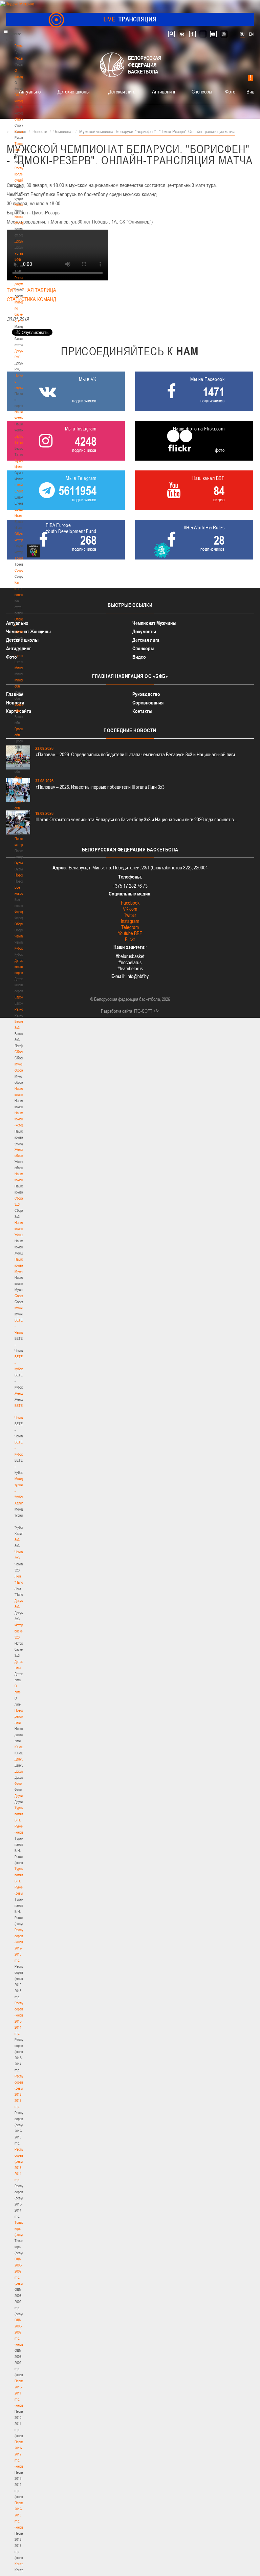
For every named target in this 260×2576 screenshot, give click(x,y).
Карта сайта (19, 711)
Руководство (146, 694)
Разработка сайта (116, 1011)
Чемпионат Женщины (28, 631)
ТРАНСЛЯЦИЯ (130, 19)
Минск (19, 668)
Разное (20, 1009)
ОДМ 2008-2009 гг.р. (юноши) (20, 2332)
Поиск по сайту (171, 34)
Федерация (23, 912)
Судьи (19, 863)
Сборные (21, 924)
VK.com (130, 909)
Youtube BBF (130, 933)
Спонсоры (202, 91)
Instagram (130, 921)
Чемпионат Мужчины (154, 623)
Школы (19, 656)
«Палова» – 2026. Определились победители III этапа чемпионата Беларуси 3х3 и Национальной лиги (135, 754)
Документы (23, 241)
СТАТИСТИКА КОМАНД (31, 299)
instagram (224, 34)
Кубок (19, 948)
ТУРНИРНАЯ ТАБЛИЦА (31, 290)
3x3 (17, 1540)
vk (182, 34)
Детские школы (74, 91)
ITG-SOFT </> (147, 1011)
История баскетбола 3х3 (23, 1631)
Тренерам (22, 558)
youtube (213, 34)
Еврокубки (22, 997)
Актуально (30, 91)
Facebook (130, 903)
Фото (18, 1783)
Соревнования (148, 703)
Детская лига (122, 91)
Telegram (130, 927)
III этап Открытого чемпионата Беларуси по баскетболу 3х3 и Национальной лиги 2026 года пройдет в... (136, 819)
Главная (21, 46)
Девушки (21, 1759)
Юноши (20, 1747)
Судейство (22, 826)
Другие (19, 1796)
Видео (253, 91)
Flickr (130, 939)
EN (251, 34)
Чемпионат (22, 936)
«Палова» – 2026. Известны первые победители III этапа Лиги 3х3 (100, 787)
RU (242, 34)
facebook (192, 34)
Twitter (130, 915)
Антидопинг (164, 91)
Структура (22, 119)
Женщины (22, 1393)
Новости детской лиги (21, 1716)
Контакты (21, 205)
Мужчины (21, 1308)
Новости (21, 875)
